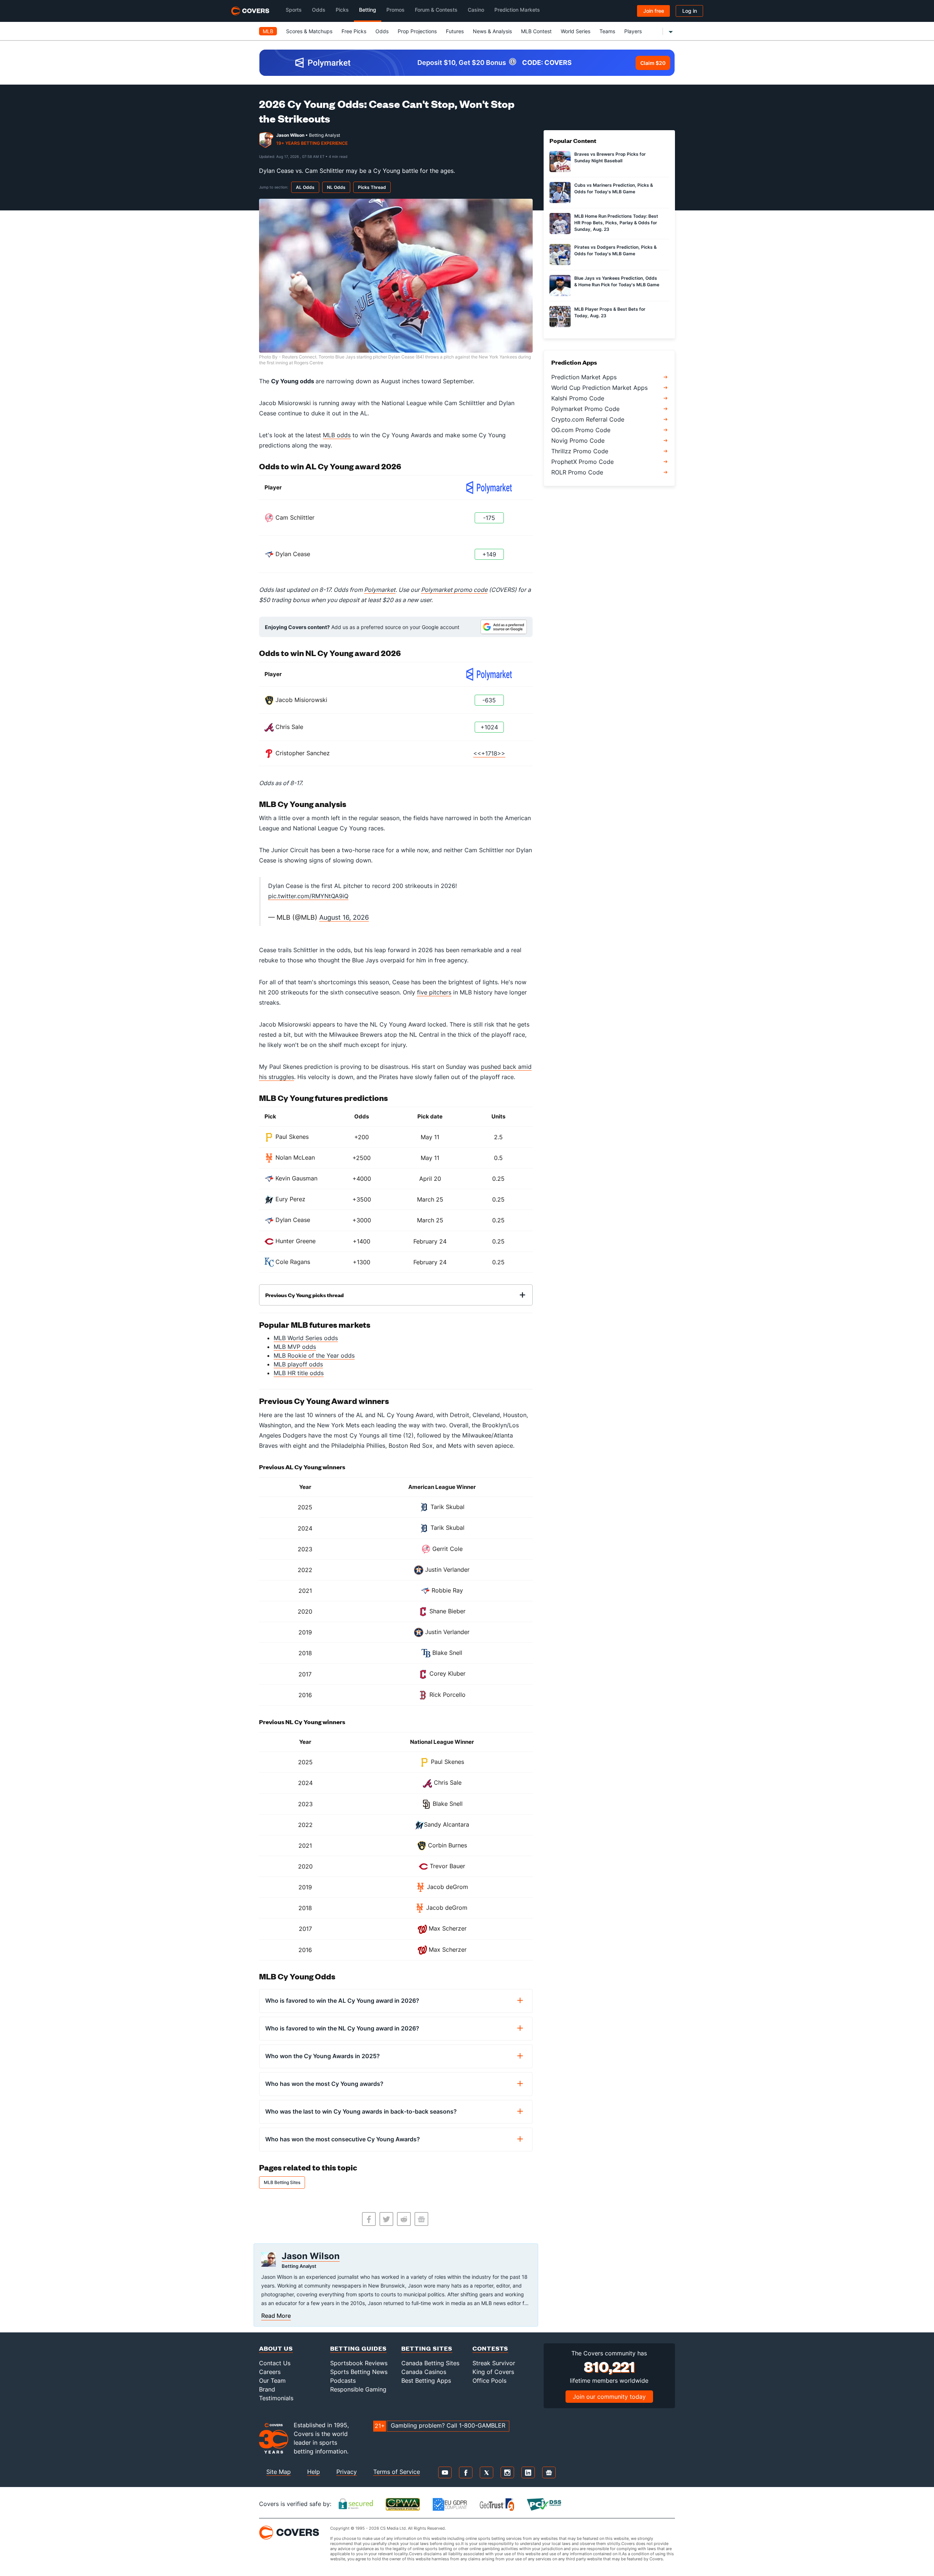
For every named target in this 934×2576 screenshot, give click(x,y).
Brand (267, 2389)
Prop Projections (417, 31)
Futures (455, 31)
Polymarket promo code (454, 590)
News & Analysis (492, 31)
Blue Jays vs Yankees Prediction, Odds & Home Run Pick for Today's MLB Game (617, 281)
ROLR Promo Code (577, 472)
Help (314, 2472)
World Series (576, 31)
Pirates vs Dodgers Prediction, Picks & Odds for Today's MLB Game (615, 250)
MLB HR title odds (299, 1373)
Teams (607, 31)
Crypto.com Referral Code (588, 419)
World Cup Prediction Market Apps (599, 388)
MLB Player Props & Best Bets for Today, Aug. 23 (610, 312)
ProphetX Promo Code (582, 462)
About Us (276, 2348)
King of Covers (493, 2372)
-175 (489, 518)
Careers (270, 2372)
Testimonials (276, 2398)
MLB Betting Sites (282, 2182)
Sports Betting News (359, 2372)
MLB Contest (536, 31)
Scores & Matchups (309, 31)
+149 (489, 554)
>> (501, 753)
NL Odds (336, 187)
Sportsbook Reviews (359, 2363)
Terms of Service (397, 2472)
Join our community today (609, 2397)
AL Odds (305, 187)
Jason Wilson (290, 135)
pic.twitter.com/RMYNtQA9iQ (308, 896)
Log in (690, 11)
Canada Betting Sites (430, 2363)
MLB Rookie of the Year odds (314, 1355)
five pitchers (434, 992)
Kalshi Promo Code (578, 398)
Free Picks (354, 31)
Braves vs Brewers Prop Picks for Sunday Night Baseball (610, 157)
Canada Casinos (424, 2372)
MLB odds (337, 435)
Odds (382, 31)
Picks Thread (372, 187)
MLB (268, 31)
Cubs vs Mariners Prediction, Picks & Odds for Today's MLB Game (614, 188)
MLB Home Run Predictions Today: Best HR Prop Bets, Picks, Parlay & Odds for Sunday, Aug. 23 (616, 223)
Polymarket (380, 590)
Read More (276, 2316)
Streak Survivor (494, 2363)
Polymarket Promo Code (585, 409)
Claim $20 (653, 63)
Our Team (272, 2381)
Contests (490, 2348)
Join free (654, 11)
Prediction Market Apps (584, 377)
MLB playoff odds (298, 1364)
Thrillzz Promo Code (580, 451)
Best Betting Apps (426, 2381)
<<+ (479, 753)
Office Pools (489, 2381)
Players (633, 31)
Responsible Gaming (358, 2389)
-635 (489, 700)
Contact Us (275, 2363)
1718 (491, 753)
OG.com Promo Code (581, 430)
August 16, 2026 (344, 917)
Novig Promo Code (578, 441)
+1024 (489, 727)
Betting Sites (427, 2348)
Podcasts (343, 2381)
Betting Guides (358, 2348)
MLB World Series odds (306, 1338)
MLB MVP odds (295, 1347)
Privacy (347, 2472)
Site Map (279, 2472)
